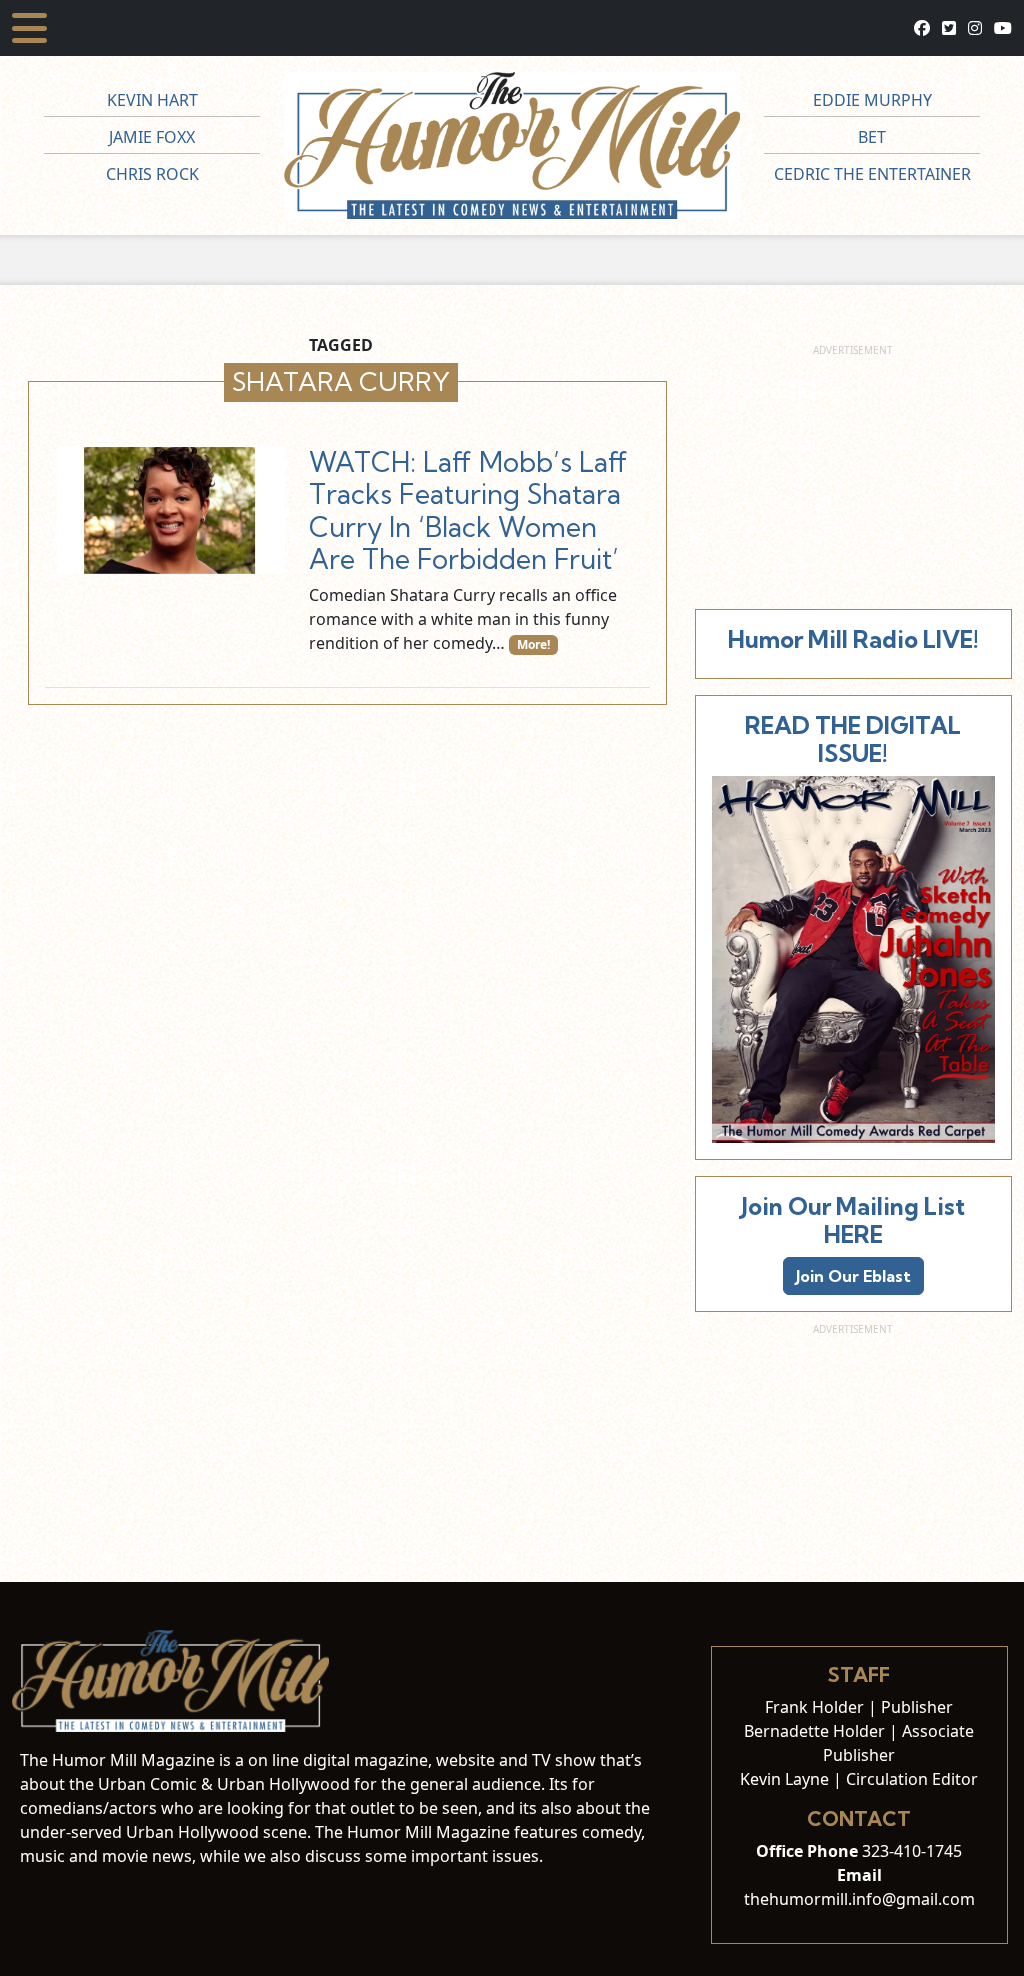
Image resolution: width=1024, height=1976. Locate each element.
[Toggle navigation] (29, 28)
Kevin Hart (152, 100)
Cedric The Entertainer (872, 174)
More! (533, 644)
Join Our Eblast (853, 1276)
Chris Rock (152, 174)
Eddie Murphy (872, 100)
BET (872, 137)
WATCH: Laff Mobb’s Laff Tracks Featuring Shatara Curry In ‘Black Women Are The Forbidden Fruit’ (468, 510)
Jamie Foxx (152, 137)
